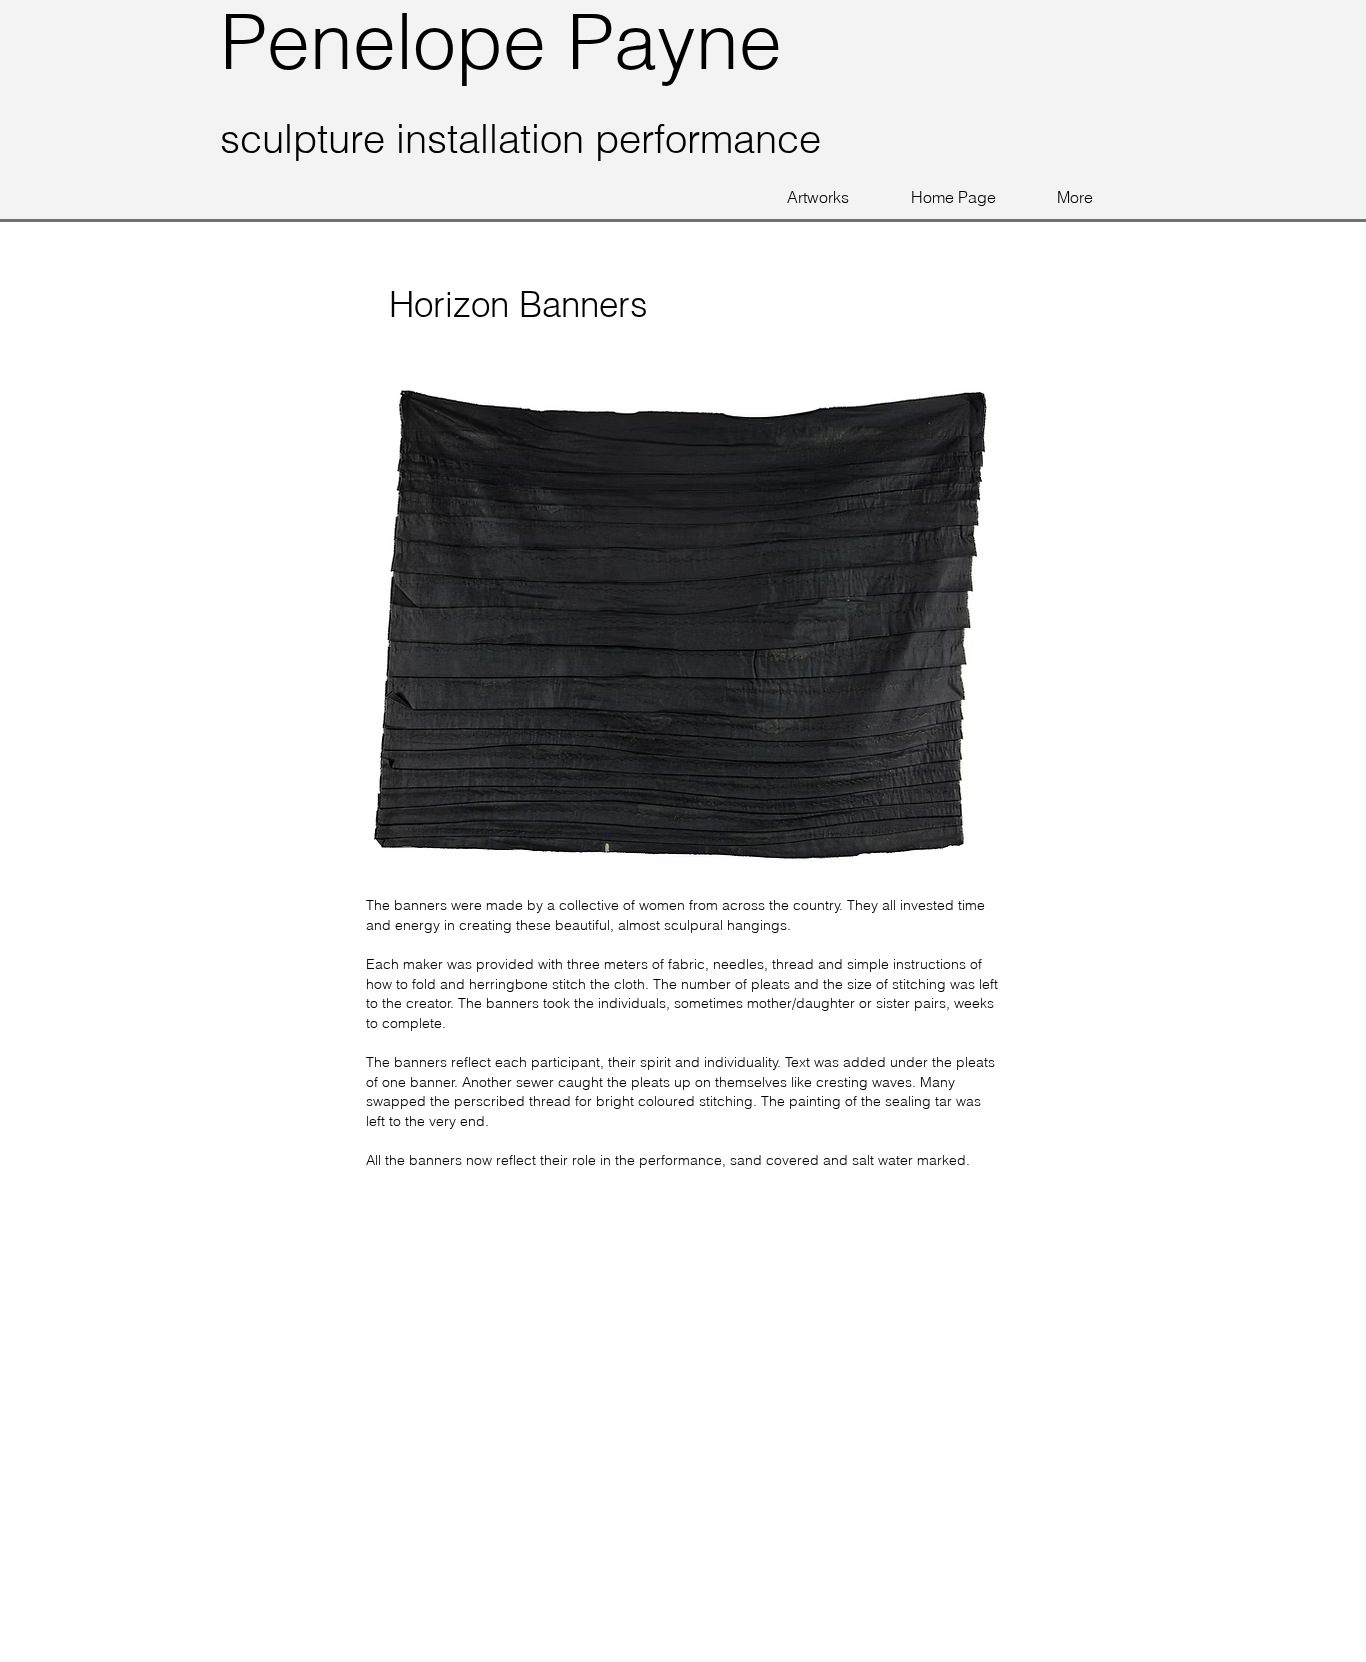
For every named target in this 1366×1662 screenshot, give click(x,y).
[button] (818, 197)
